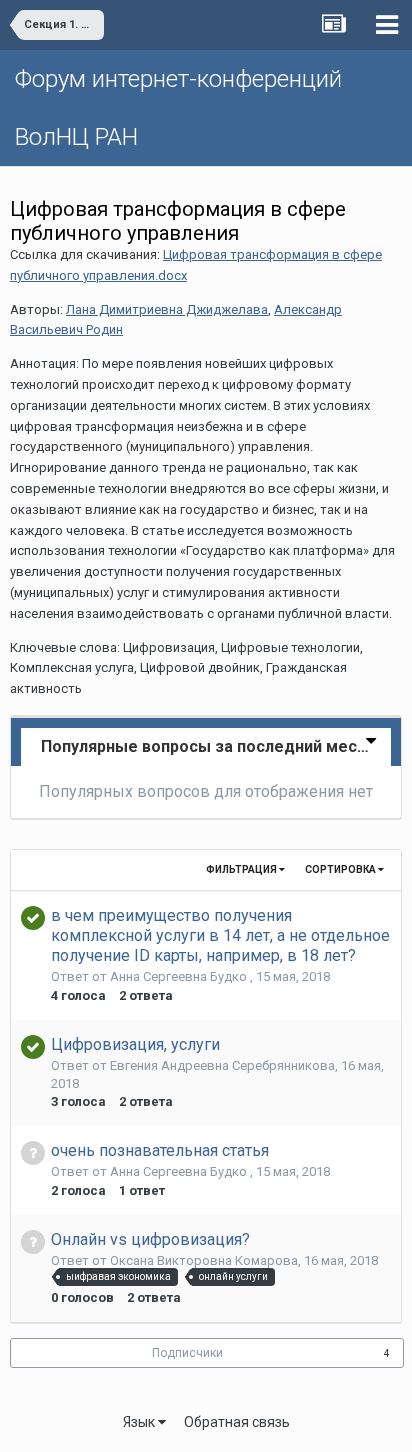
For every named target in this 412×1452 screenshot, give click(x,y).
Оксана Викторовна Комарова (204, 1260)
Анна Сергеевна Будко (180, 976)
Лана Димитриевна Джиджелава (167, 309)
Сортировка (341, 869)
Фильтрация (242, 869)
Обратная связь (237, 1422)
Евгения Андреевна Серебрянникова (222, 1065)
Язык (140, 1422)
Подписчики (187, 1353)
